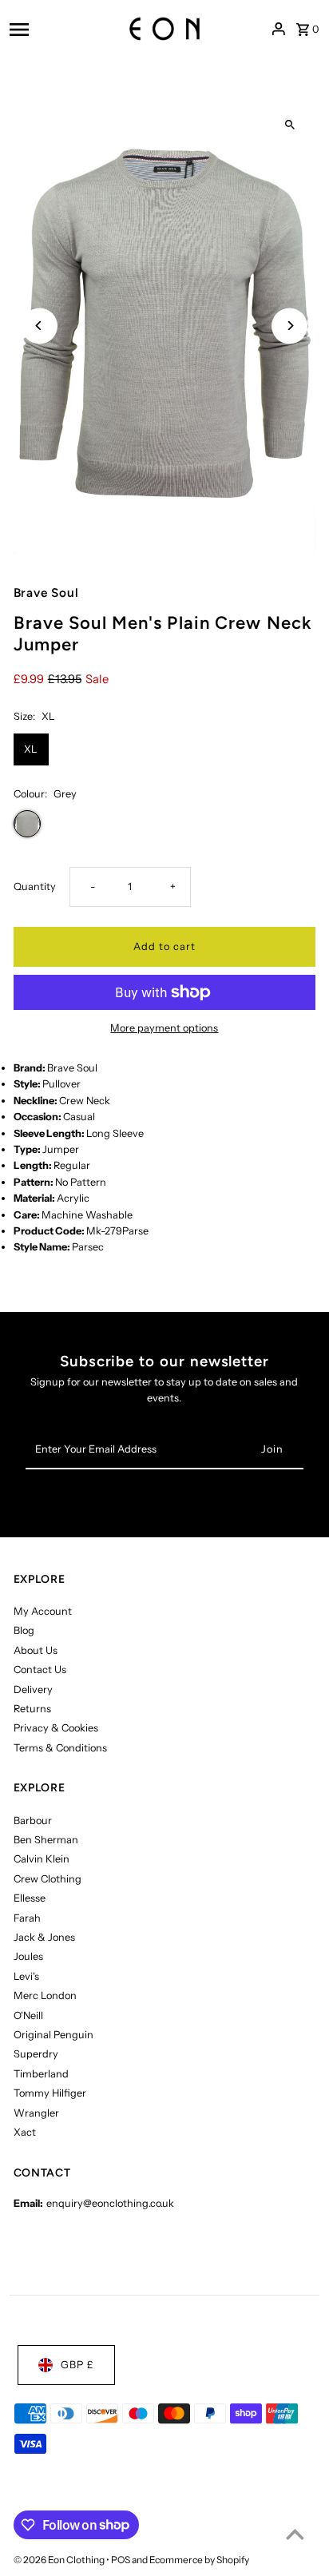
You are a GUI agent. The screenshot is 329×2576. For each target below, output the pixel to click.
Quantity (35, 886)
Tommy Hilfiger (50, 2093)
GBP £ (77, 2365)
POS (121, 2560)
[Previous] (40, 326)
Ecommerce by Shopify (199, 2560)
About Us (36, 1650)
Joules (28, 1956)
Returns (32, 1709)
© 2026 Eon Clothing (60, 2560)
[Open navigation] (52, 29)
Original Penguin (54, 2035)
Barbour (33, 1821)
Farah (27, 1918)
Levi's (26, 1976)
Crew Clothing (48, 1879)
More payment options (164, 1028)
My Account (43, 1611)
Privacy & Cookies (56, 1728)
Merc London (45, 1996)
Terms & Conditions (60, 1748)
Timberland (41, 2074)
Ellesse (30, 1898)
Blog (24, 1630)
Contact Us (40, 1670)
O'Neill (28, 2015)
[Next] (289, 326)
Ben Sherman (46, 1840)
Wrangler (36, 2113)
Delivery (33, 1690)
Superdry (36, 2054)
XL (31, 749)
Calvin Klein (42, 1859)
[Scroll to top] (295, 2534)
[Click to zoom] (289, 125)
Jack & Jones (44, 1937)
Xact (25, 2132)
